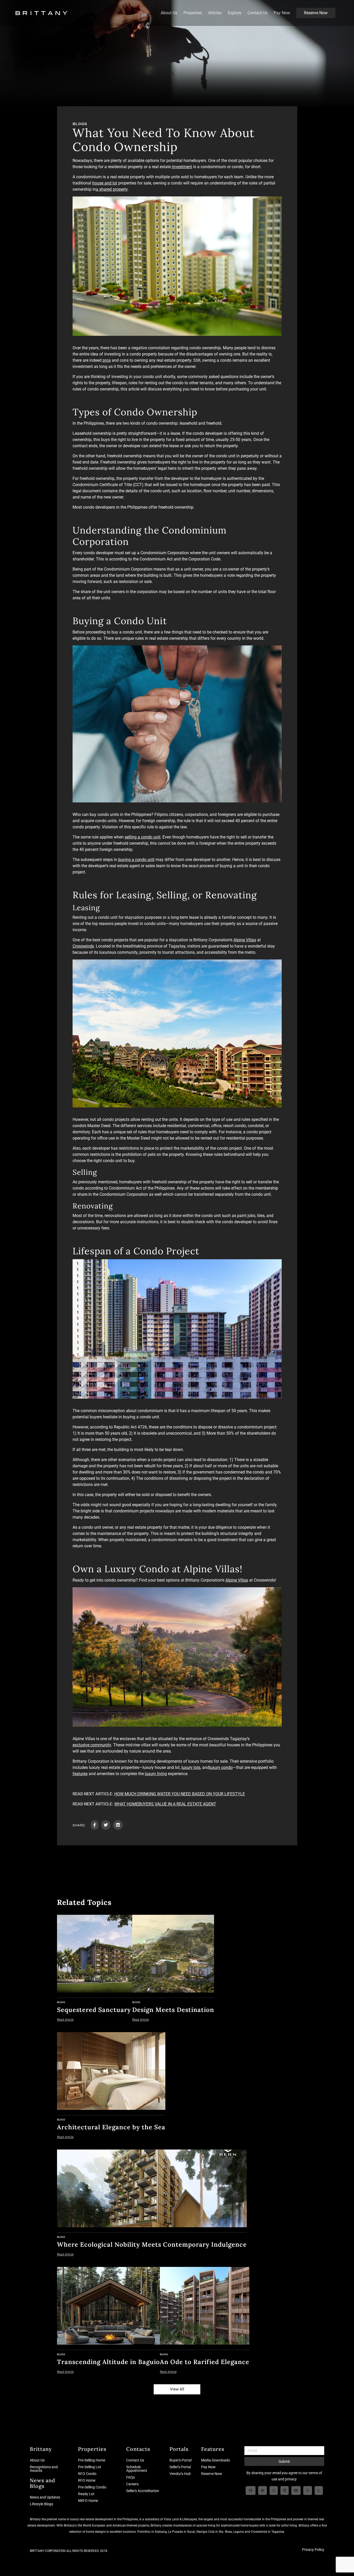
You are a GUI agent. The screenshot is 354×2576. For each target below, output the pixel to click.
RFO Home (87, 2480)
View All (177, 2389)
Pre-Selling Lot (90, 2467)
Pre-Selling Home (92, 2460)
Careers (132, 2484)
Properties (193, 13)
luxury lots (191, 1767)
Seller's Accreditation (143, 2491)
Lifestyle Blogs (41, 2504)
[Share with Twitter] (106, 1825)
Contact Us (257, 13)
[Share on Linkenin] (118, 1825)
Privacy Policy (313, 2550)
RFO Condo (87, 2474)
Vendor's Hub (180, 2474)
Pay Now (282, 13)
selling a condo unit (143, 837)
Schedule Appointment (137, 2469)
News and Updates (45, 2497)
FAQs (130, 2477)
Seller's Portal (180, 2467)
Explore (235, 13)
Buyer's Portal (180, 2460)
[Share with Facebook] (95, 1825)
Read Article (65, 2020)
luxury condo (221, 1767)
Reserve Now (316, 13)
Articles (215, 13)
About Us (169, 13)
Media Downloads (215, 2460)
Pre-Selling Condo (92, 2487)
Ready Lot (86, 2494)
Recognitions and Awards (44, 2469)
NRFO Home (88, 2501)
